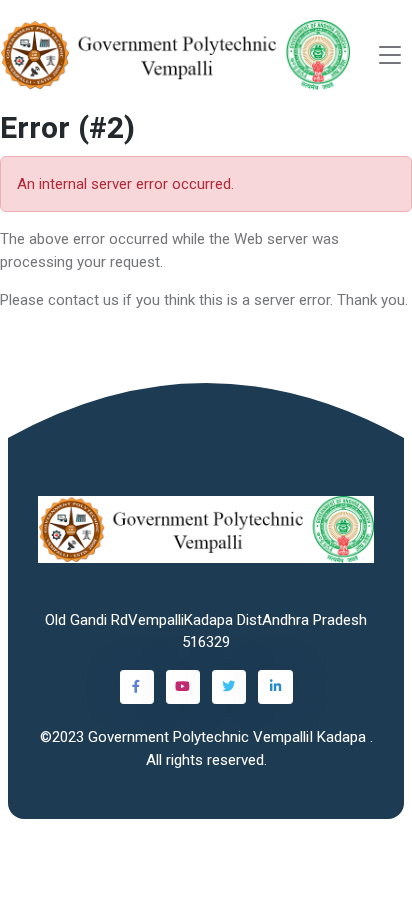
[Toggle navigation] (390, 55)
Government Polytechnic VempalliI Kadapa (229, 737)
